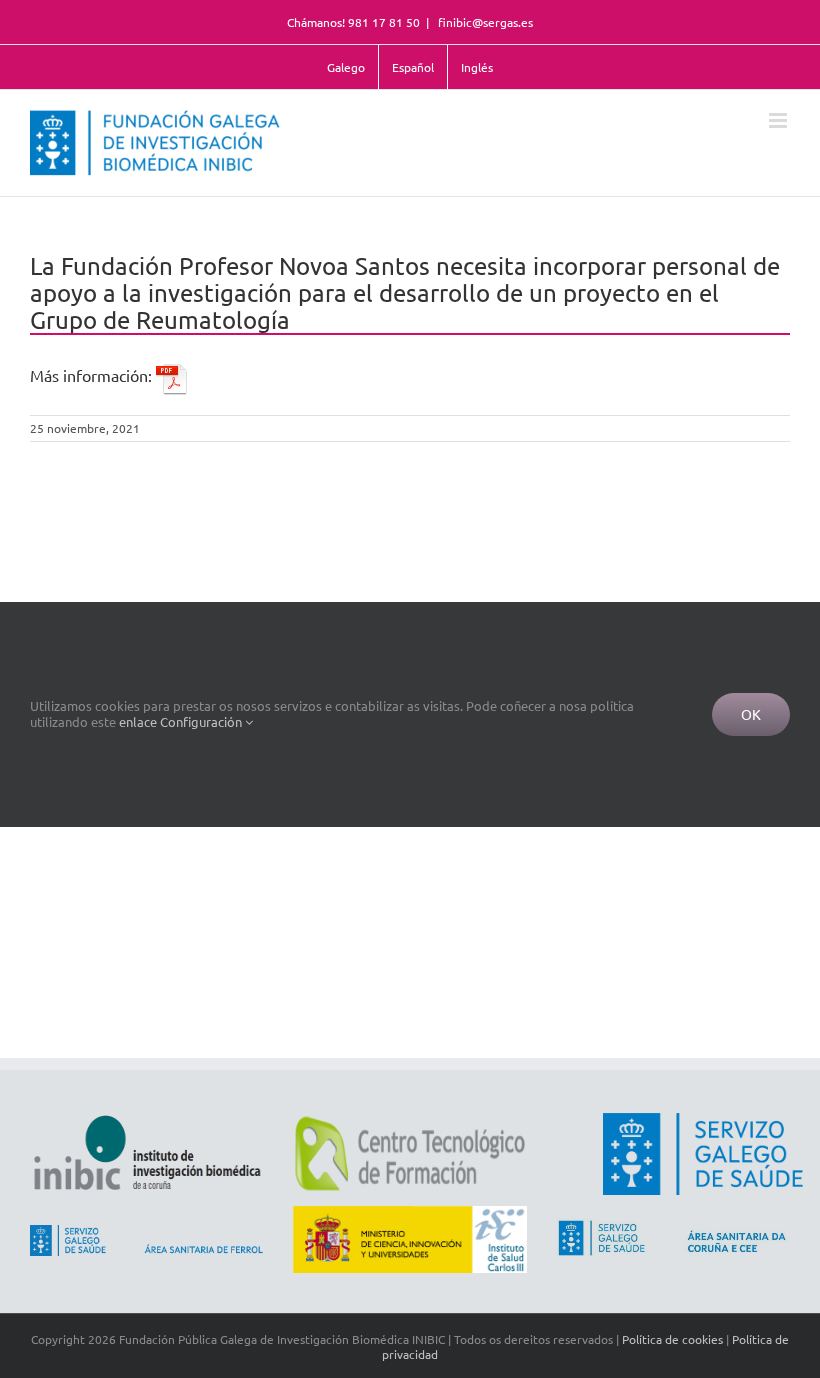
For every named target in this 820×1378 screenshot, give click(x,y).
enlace (138, 721)
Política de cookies (672, 1339)
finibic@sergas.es (484, 22)
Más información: (93, 375)
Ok (751, 714)
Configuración (202, 721)
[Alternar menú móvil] (779, 120)
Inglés (477, 67)
